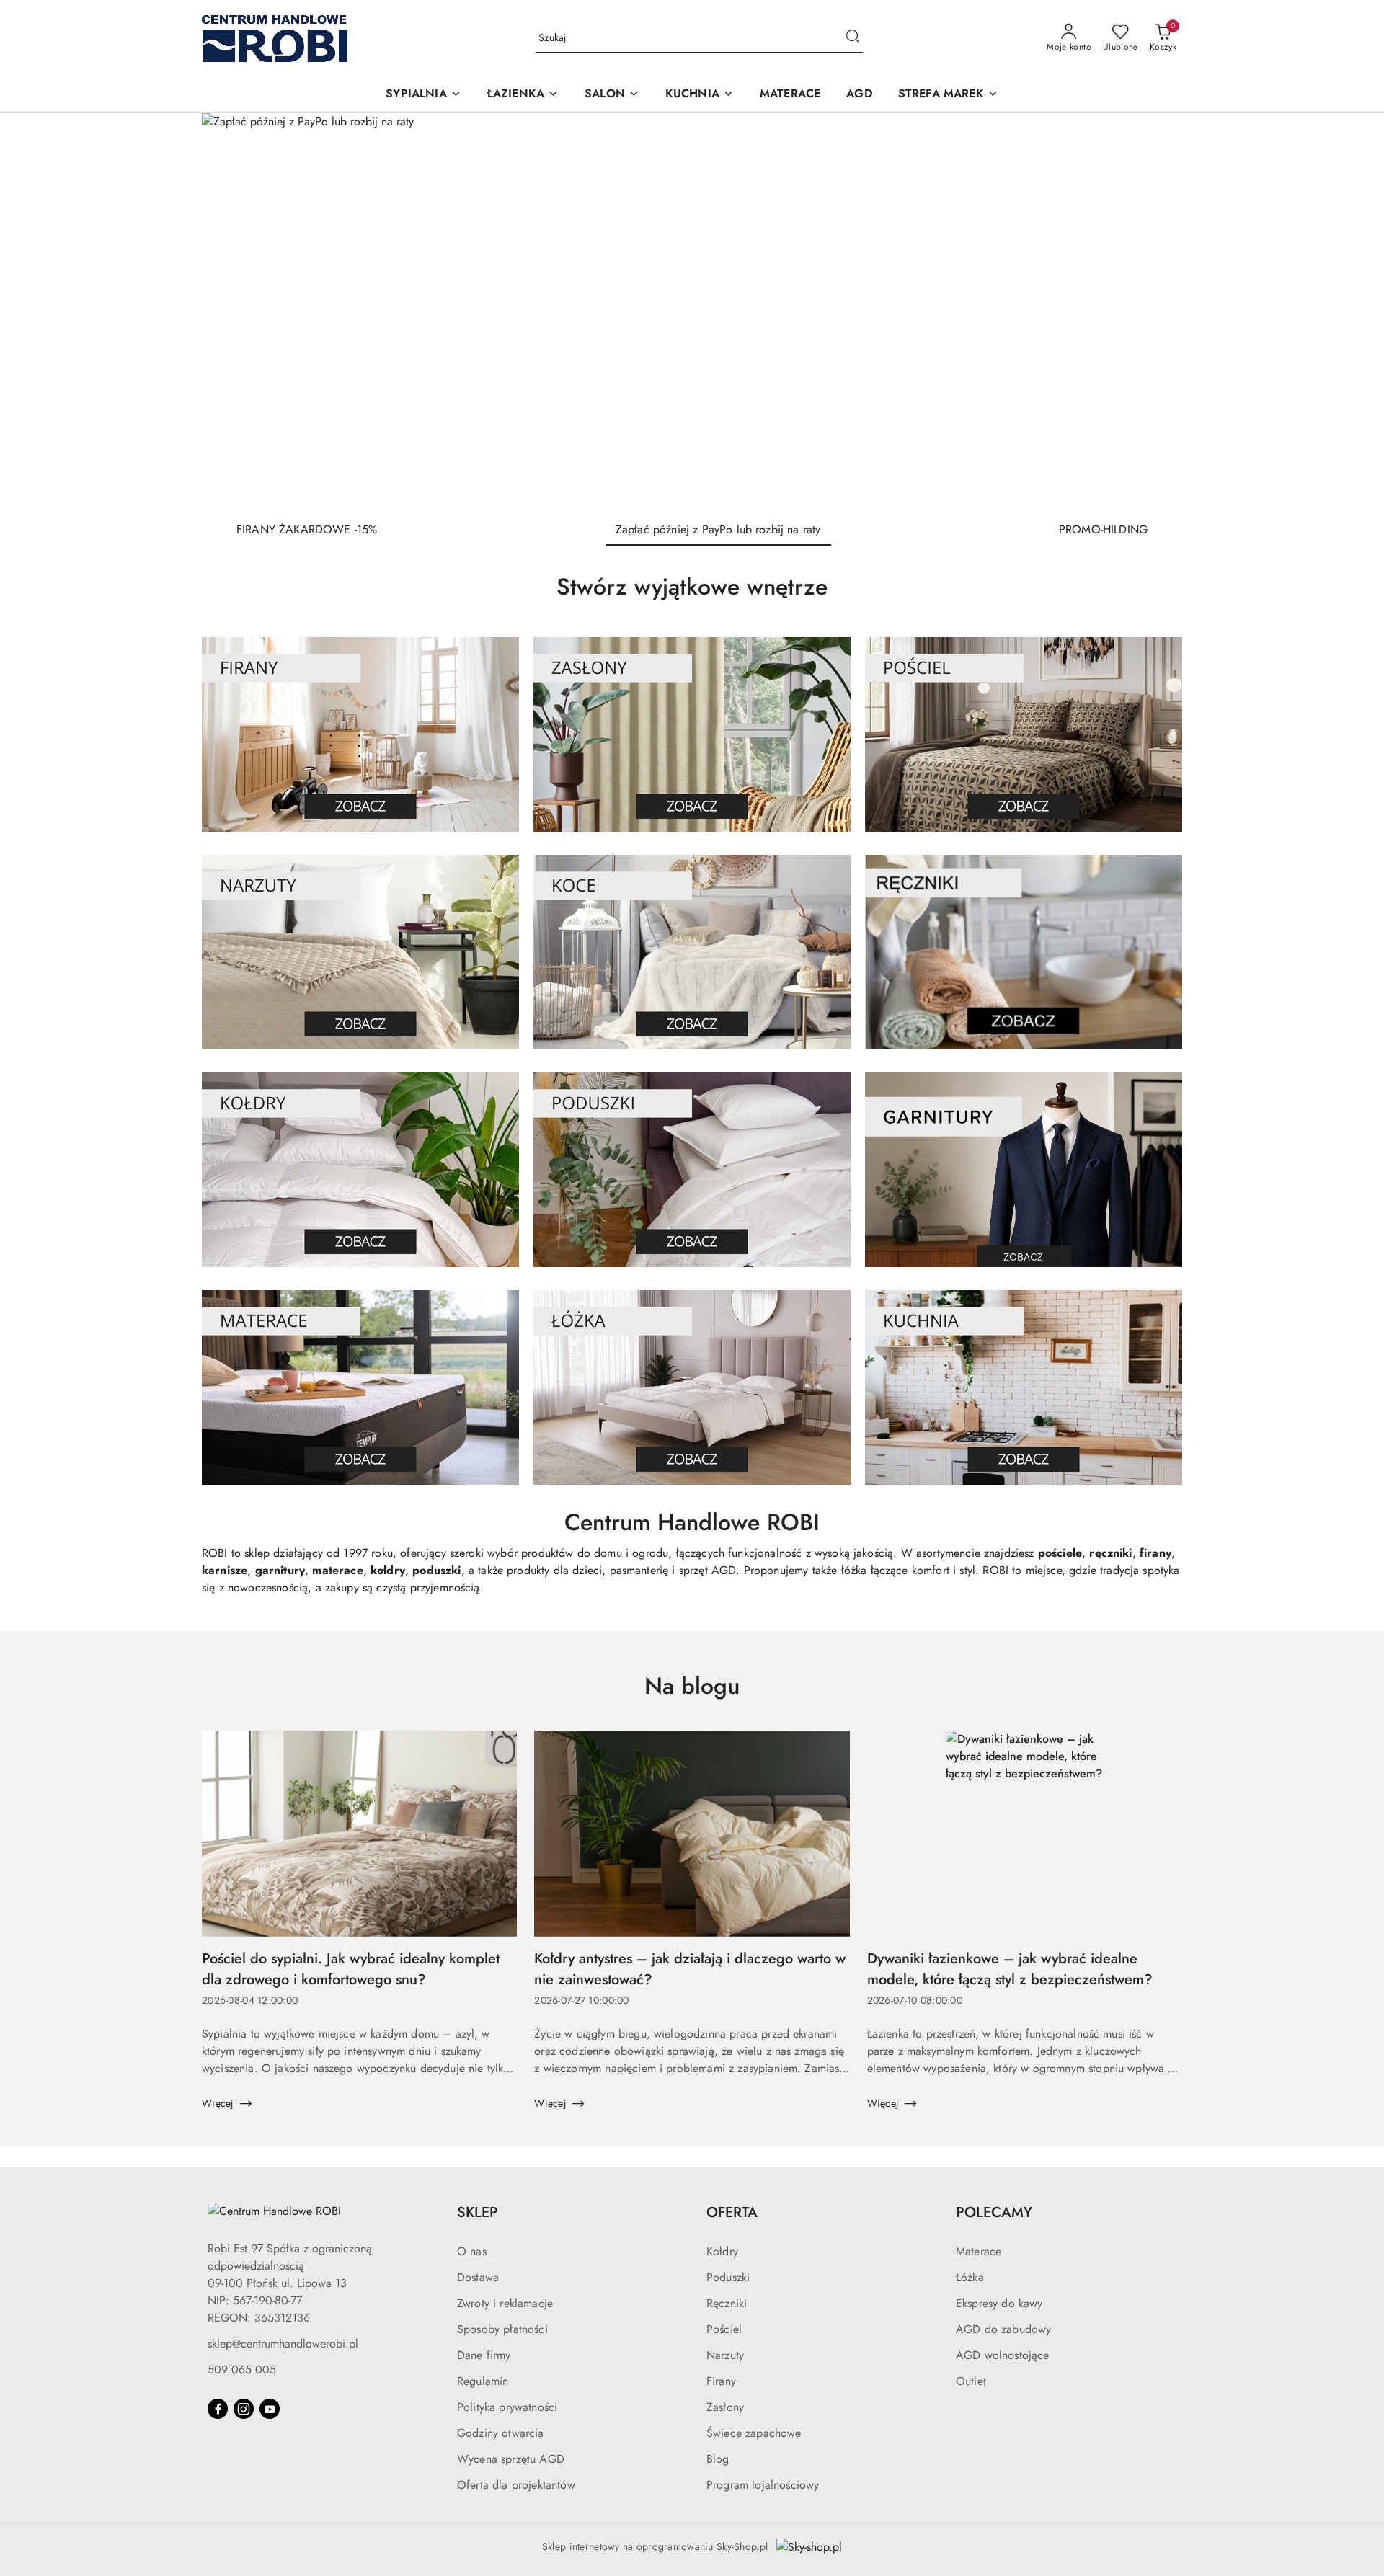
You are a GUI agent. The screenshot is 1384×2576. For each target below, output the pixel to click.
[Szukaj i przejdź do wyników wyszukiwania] (853, 38)
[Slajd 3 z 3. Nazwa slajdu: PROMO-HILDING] (692, 311)
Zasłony (725, 2407)
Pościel (724, 2329)
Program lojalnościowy (763, 2485)
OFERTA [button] (732, 2212)
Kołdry (722, 2251)
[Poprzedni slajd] (234, 311)
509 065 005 (242, 2370)
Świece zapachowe (754, 2433)
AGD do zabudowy (1003, 2329)
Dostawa (478, 2277)
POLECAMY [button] (994, 2212)
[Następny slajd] (1150, 311)
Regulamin (483, 2381)
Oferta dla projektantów (516, 2485)
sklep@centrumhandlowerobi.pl (283, 2344)
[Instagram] (244, 2409)
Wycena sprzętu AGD (511, 2459)
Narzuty (725, 2355)
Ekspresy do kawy (999, 2303)
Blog (718, 2459)
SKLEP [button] (478, 2212)
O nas (472, 2251)
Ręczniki (727, 2303)
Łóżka (970, 2277)
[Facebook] (218, 2409)
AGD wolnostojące (1003, 2355)
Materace (979, 2251)
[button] (423, 95)
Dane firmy (484, 2355)
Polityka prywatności (507, 2407)
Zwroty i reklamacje (505, 2303)
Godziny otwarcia (501, 2433)
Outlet (971, 2381)
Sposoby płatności (502, 2329)
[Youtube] (270, 2409)
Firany (721, 2381)
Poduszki (728, 2277)
